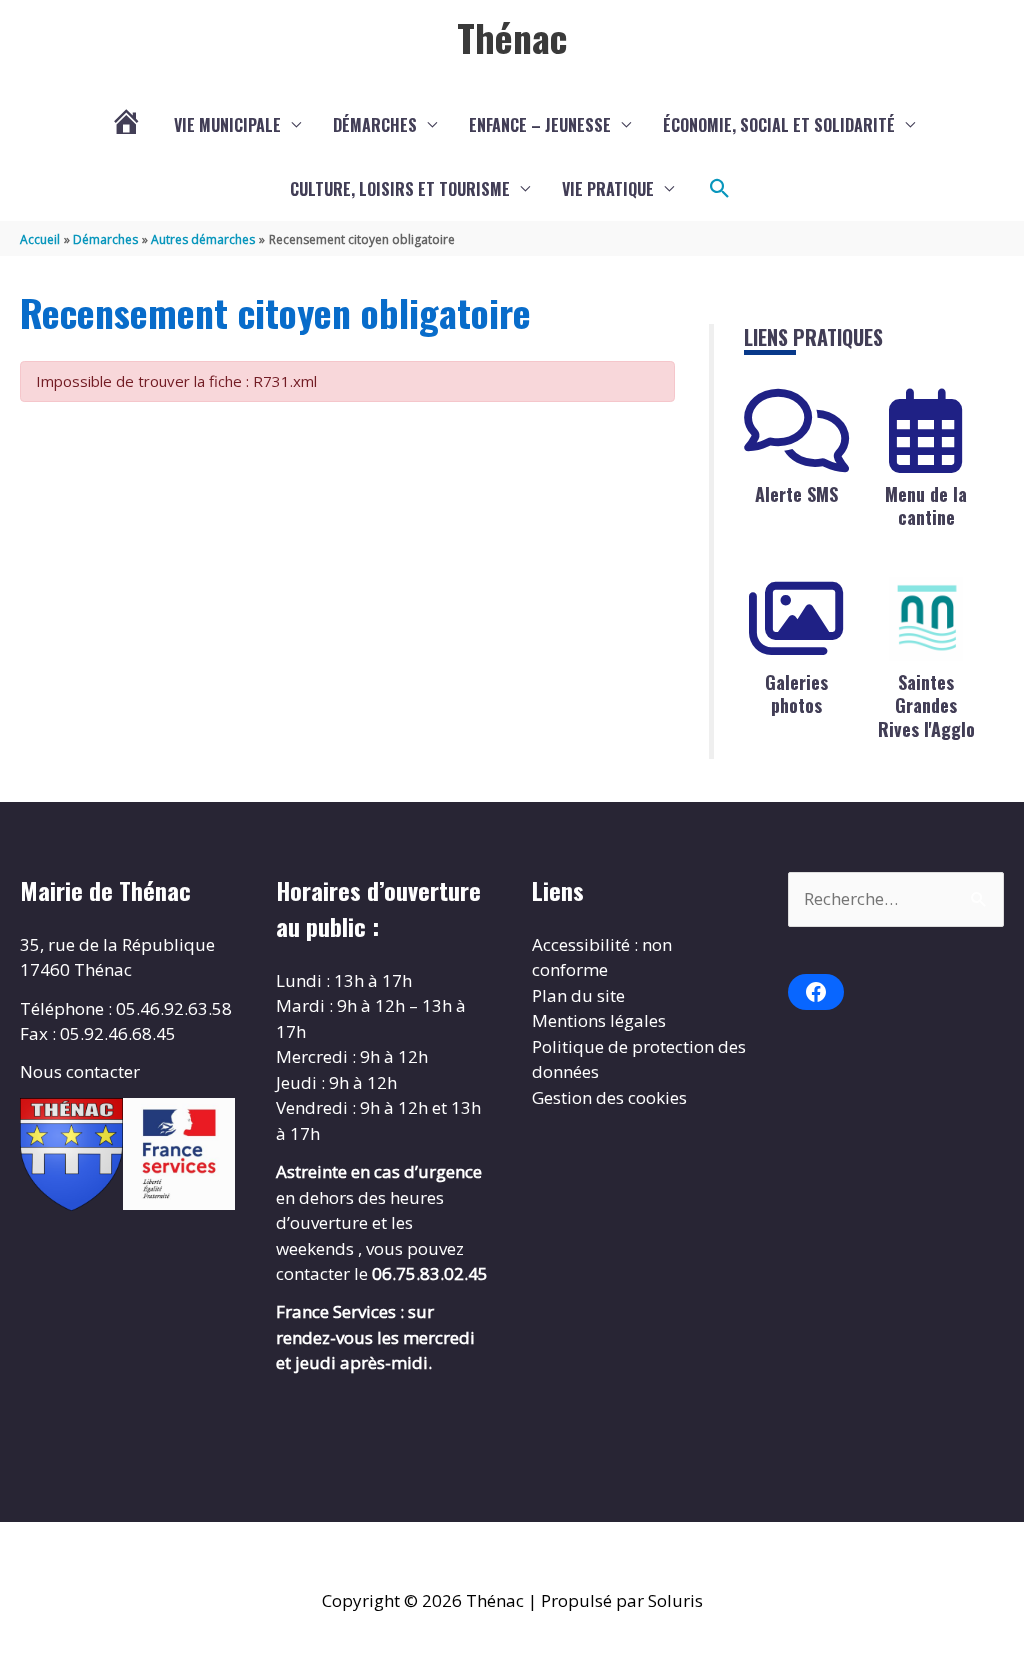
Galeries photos (796, 693)
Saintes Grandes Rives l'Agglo (926, 705)
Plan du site (578, 995)
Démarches (375, 125)
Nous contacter (80, 1071)
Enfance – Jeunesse (540, 125)
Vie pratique (608, 189)
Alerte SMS (796, 494)
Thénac (512, 37)
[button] (720, 189)
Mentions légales (599, 1020)
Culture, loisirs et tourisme (400, 189)
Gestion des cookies (609, 1097)
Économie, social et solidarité (779, 125)
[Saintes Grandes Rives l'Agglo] (926, 619)
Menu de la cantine (926, 505)
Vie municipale (227, 125)
